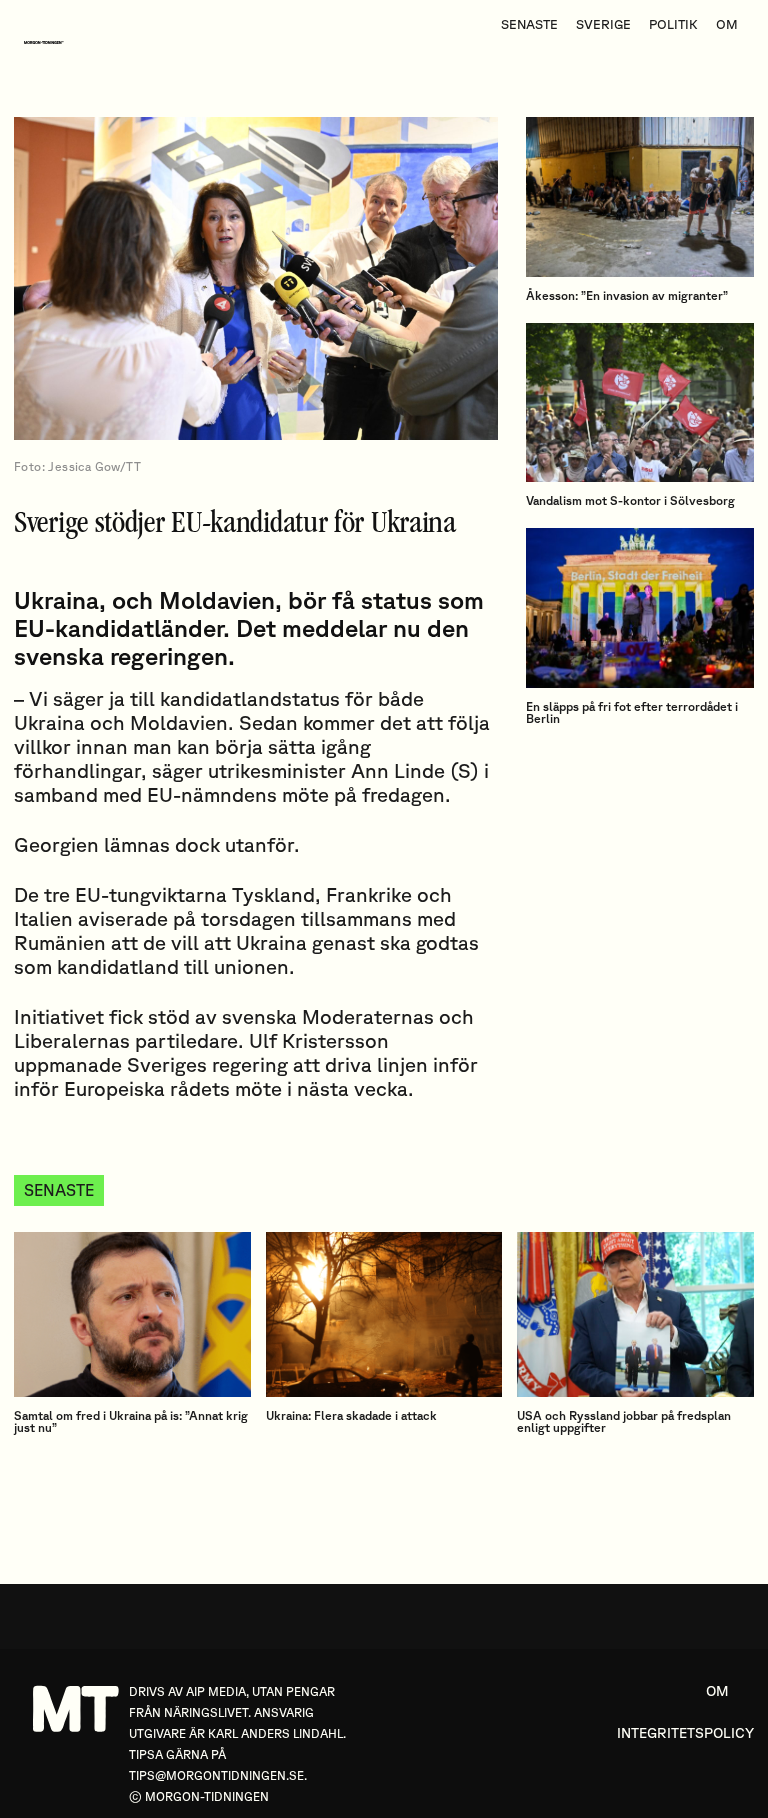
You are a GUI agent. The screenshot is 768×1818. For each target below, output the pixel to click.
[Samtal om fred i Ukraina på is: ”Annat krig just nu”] (132, 1315)
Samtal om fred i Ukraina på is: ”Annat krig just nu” (131, 1421)
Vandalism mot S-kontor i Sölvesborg (630, 500)
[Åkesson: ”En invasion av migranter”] (640, 197)
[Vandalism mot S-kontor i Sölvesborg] (640, 403)
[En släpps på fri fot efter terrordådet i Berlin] (640, 608)
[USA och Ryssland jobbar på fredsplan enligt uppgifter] (635, 1315)
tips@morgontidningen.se (216, 1775)
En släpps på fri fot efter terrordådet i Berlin (632, 712)
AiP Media (216, 1691)
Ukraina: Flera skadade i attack (351, 1415)
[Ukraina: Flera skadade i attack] (384, 1315)
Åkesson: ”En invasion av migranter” (627, 295)
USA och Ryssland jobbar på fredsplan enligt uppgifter (624, 1421)
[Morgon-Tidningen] (49, 42)
